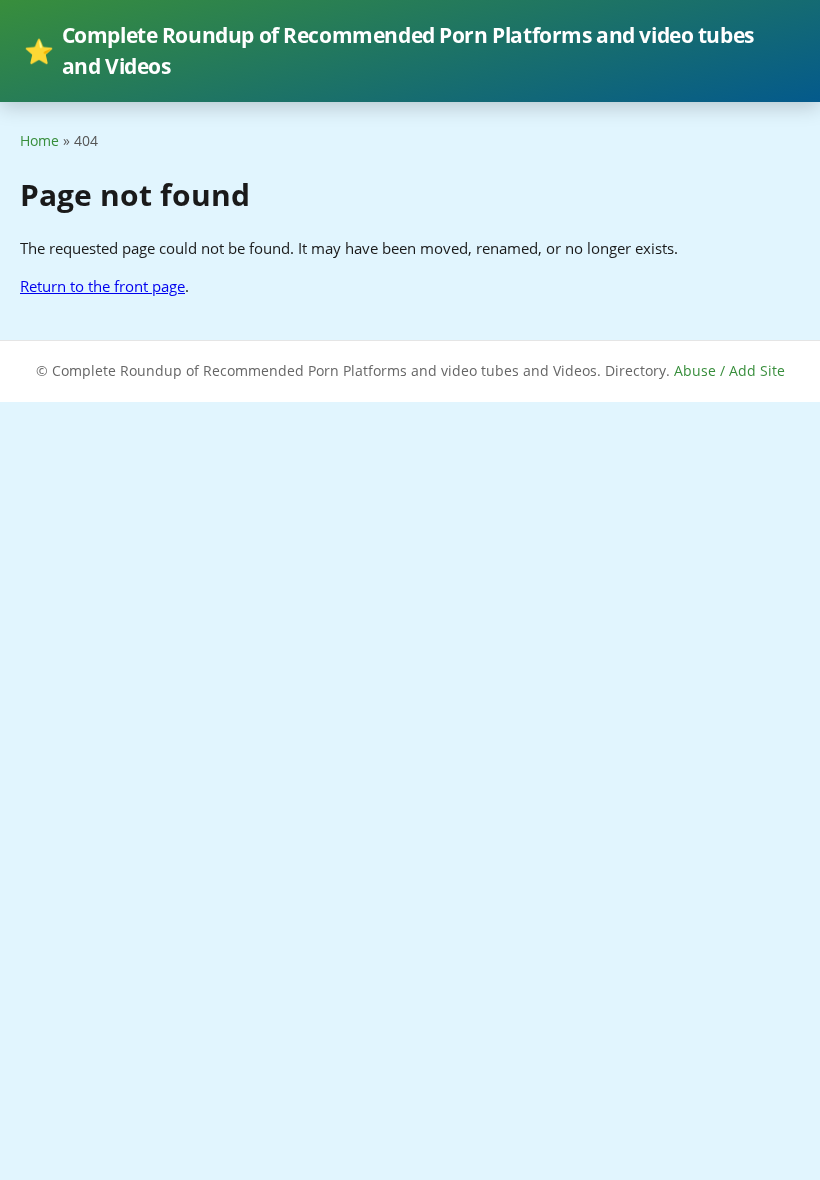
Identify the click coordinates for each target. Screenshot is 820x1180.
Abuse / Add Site (729, 370)
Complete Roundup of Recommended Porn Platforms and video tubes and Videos (389, 50)
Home (39, 140)
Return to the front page (102, 286)
